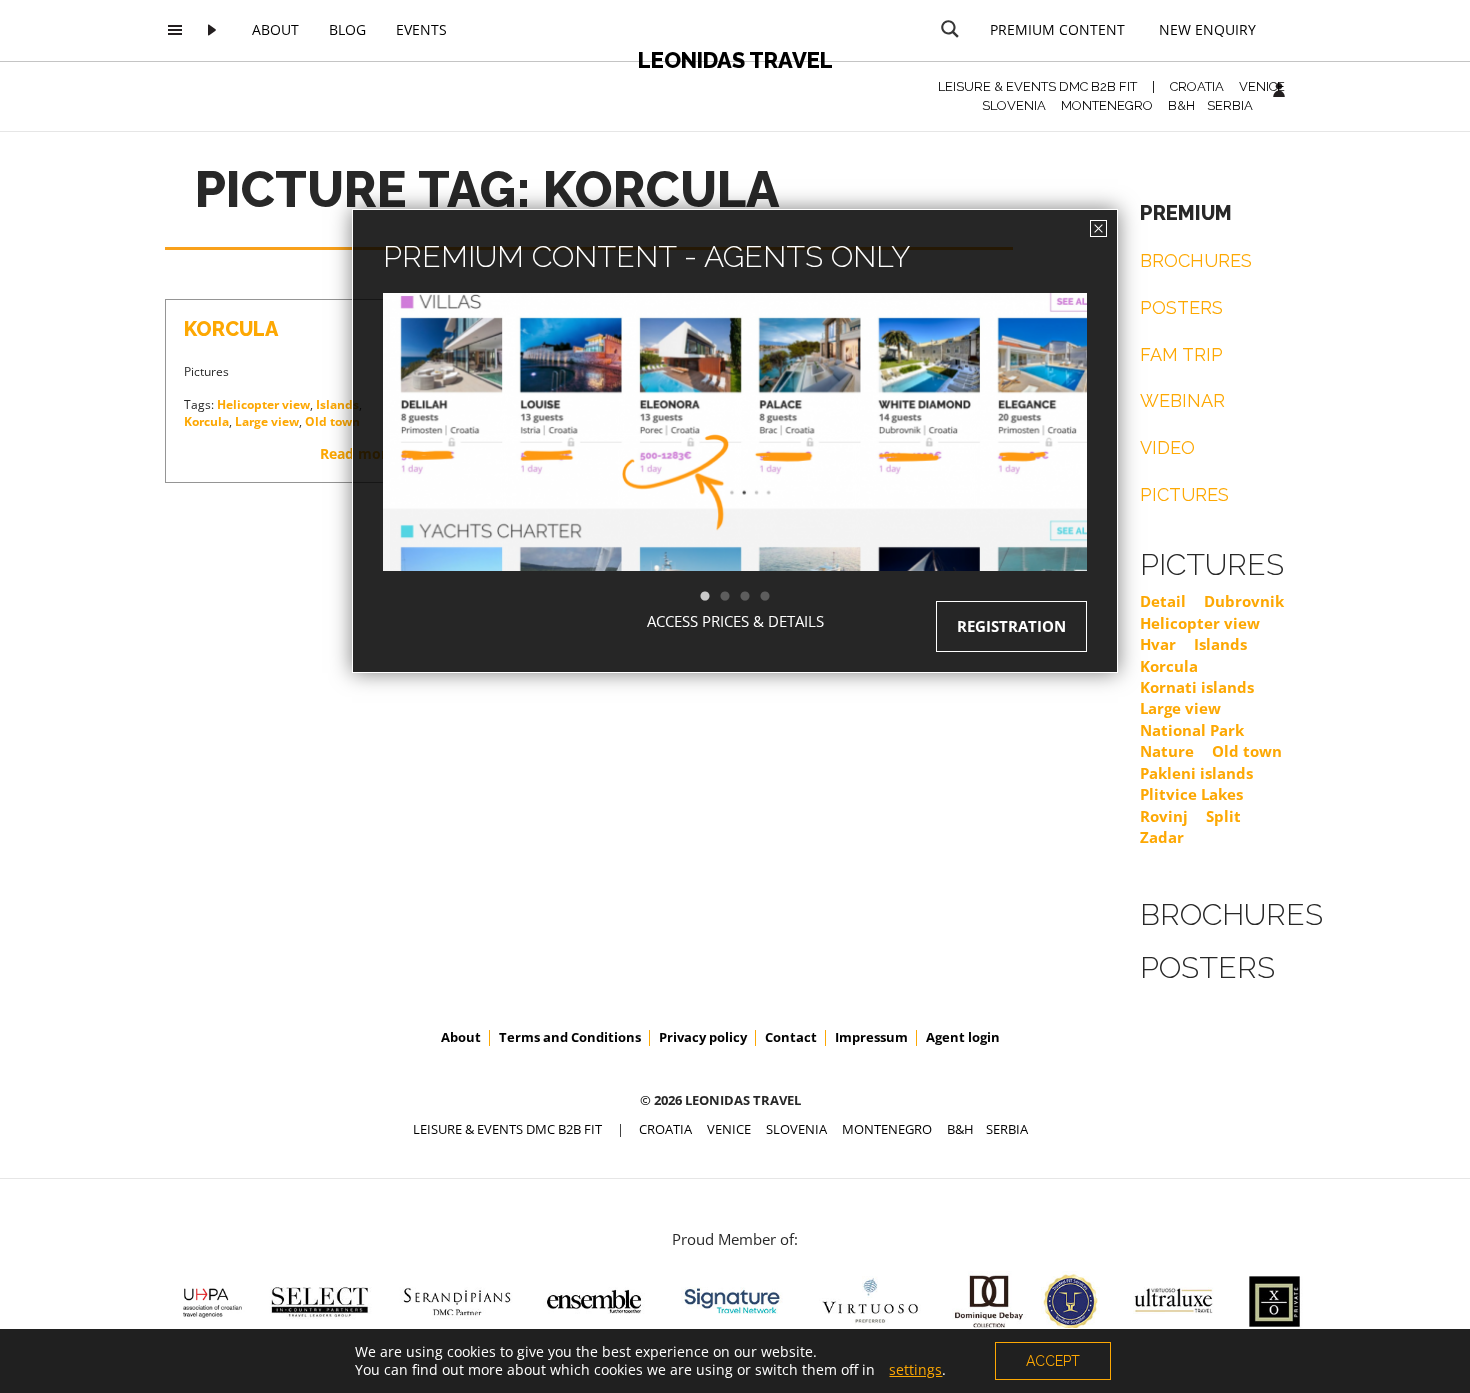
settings (915, 1370)
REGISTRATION (1011, 626)
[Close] (1098, 228)
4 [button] (775, 597)
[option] (735, 467)
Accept (1053, 1361)
